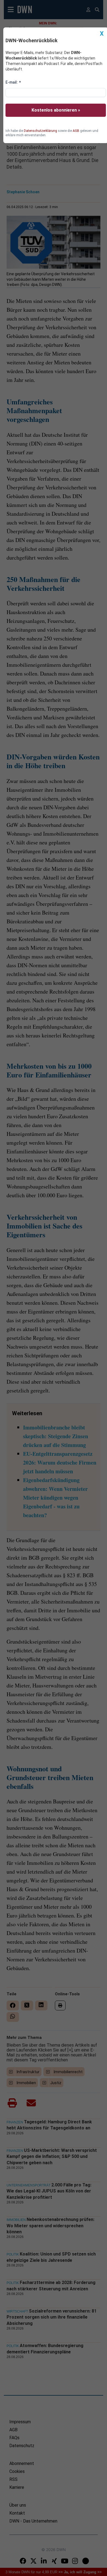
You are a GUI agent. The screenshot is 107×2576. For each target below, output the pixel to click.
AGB (76, 131)
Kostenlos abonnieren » (56, 110)
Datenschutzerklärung (40, 131)
